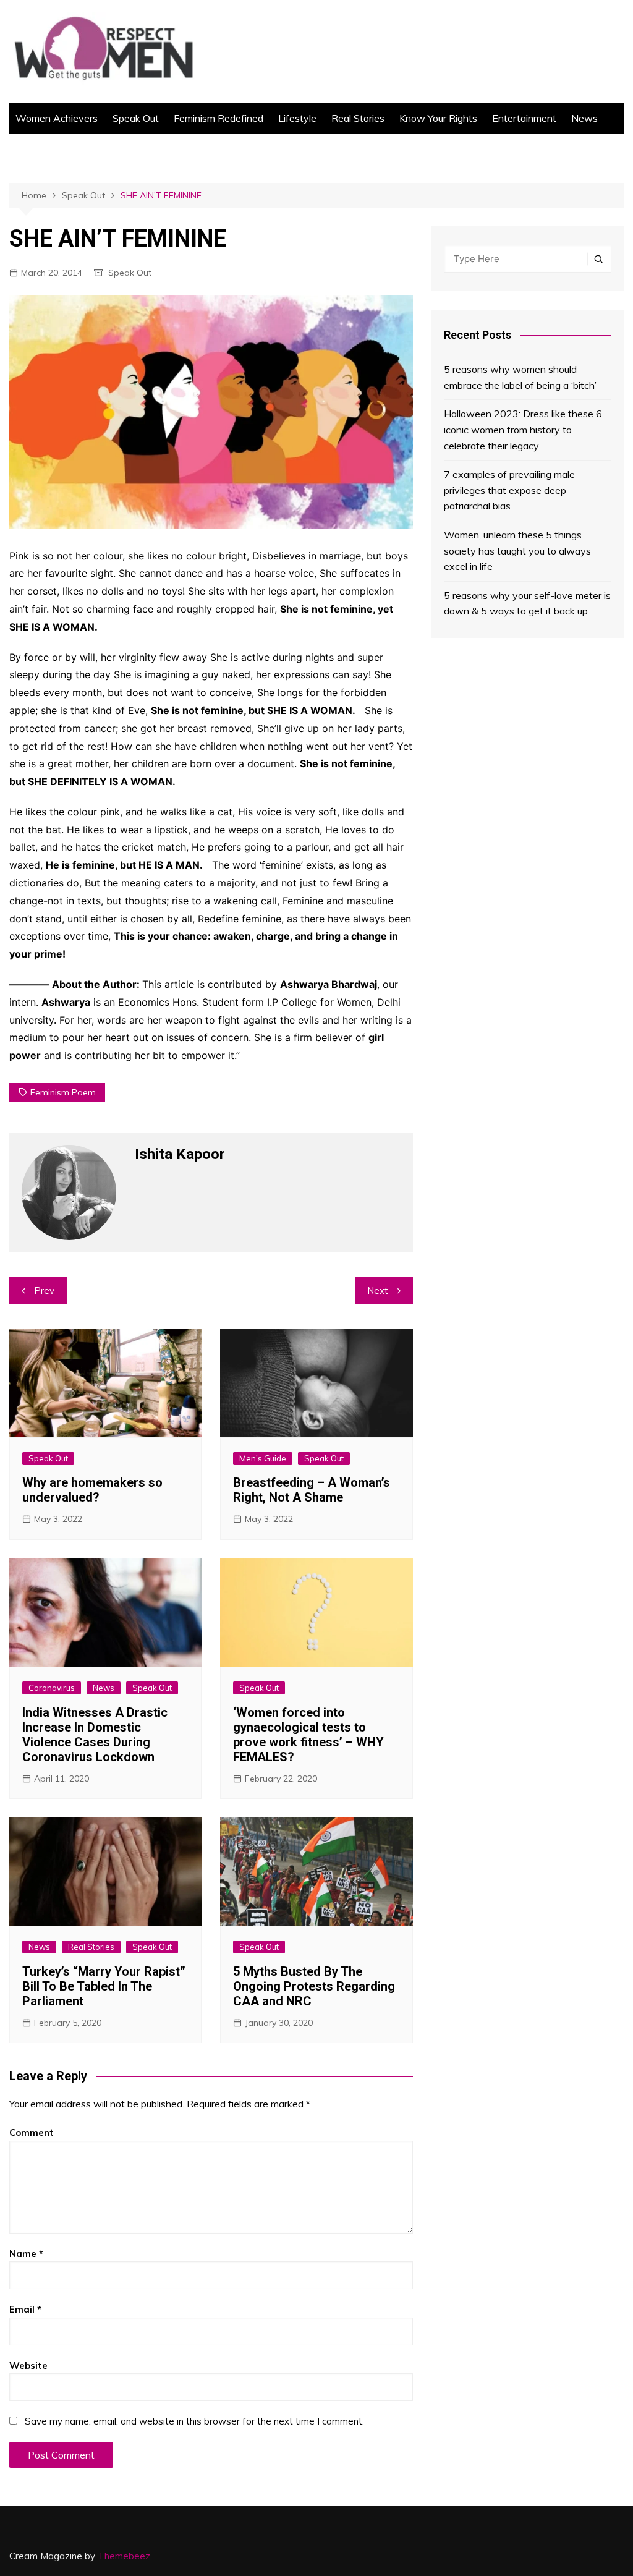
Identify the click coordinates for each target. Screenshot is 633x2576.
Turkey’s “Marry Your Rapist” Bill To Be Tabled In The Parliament (104, 1986)
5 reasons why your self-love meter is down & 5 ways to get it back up (527, 603)
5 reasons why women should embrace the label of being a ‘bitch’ (520, 377)
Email (25, 2309)
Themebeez (124, 2556)
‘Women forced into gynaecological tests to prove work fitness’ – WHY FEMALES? (308, 1735)
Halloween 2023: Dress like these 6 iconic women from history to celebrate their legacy (523, 429)
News (584, 118)
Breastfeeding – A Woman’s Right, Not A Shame (312, 1490)
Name (26, 2254)
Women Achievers (57, 118)
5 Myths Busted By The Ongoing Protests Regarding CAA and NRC (314, 1986)
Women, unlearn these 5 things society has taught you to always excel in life (517, 550)
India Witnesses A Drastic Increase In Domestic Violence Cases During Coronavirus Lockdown (95, 1735)
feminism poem (63, 1092)
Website (28, 2366)
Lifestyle (297, 118)
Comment (32, 2132)
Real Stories (358, 118)
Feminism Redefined (219, 118)
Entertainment (524, 118)
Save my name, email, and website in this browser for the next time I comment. (194, 2421)
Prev (44, 1290)
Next (378, 1290)
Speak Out (136, 118)
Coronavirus (52, 1688)
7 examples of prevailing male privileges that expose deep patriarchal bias (509, 490)
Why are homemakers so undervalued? (92, 1490)
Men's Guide (263, 1458)
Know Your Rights (438, 118)
